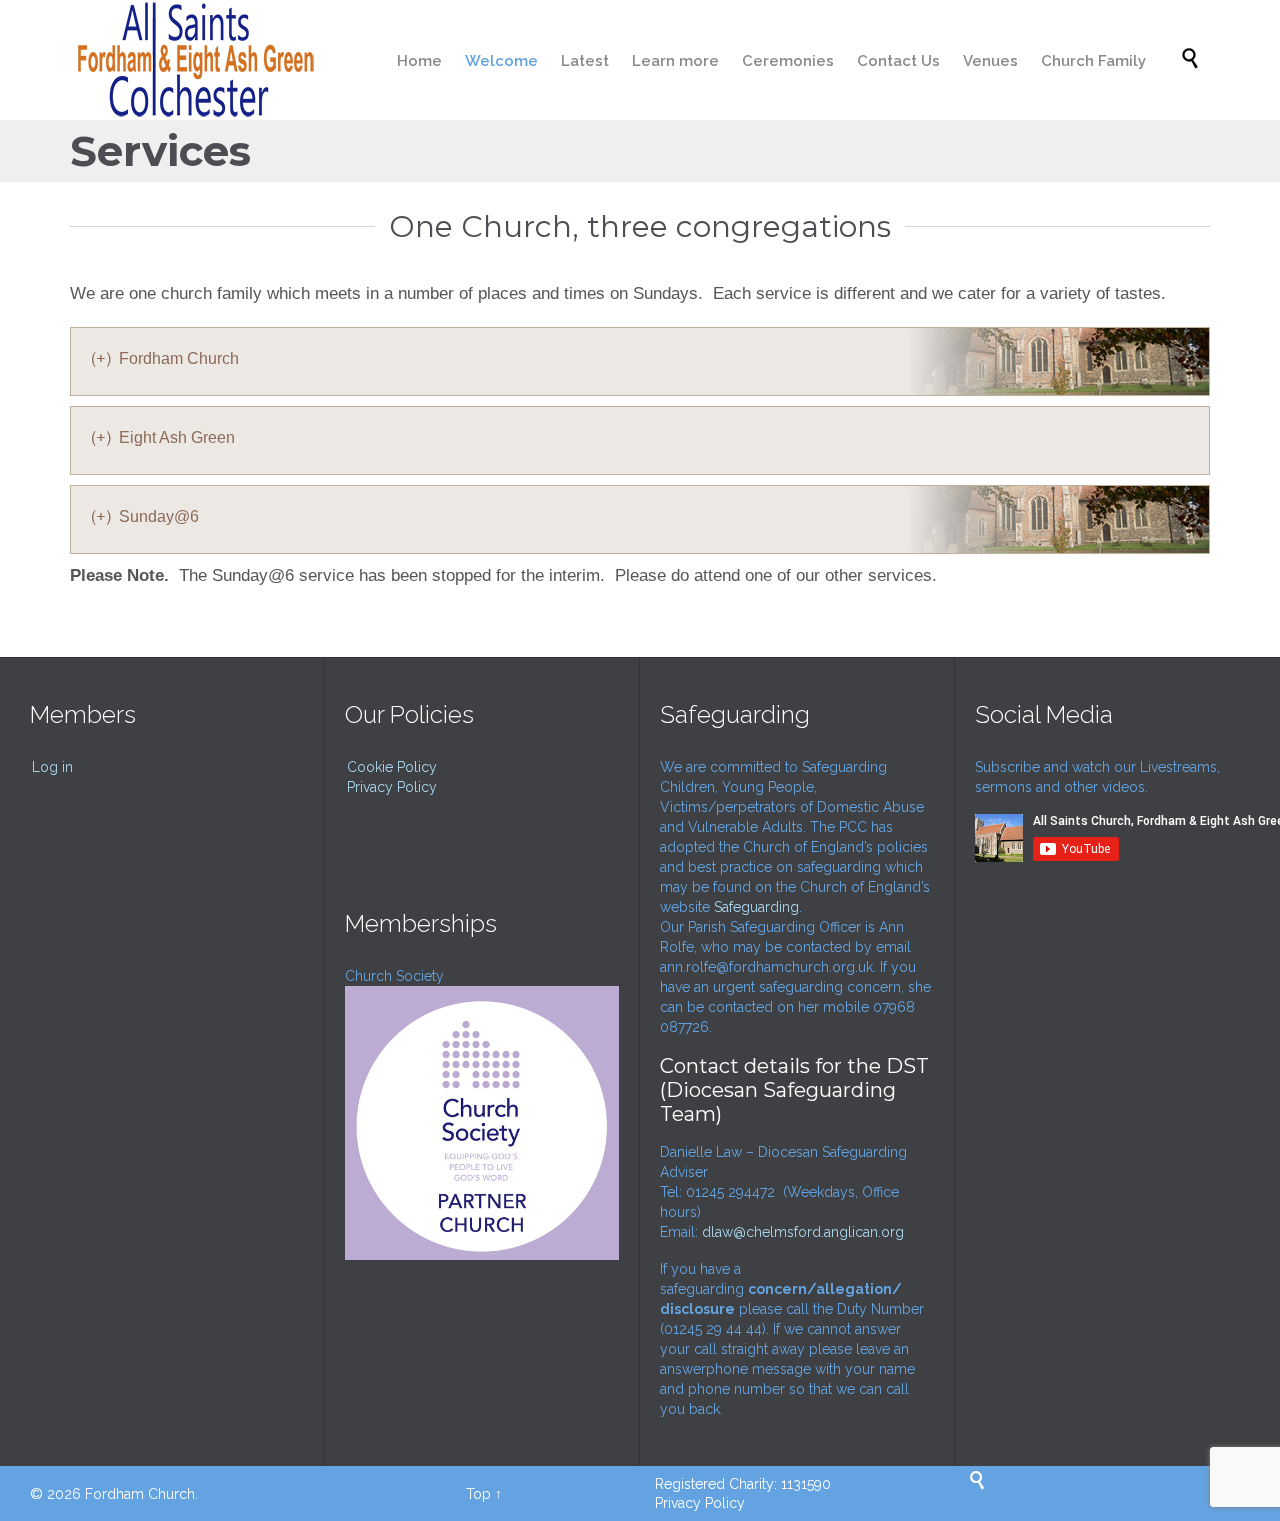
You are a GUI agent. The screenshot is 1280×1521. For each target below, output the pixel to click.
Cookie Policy (392, 767)
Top (478, 1494)
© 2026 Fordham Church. (114, 1494)
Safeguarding (756, 907)
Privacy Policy (392, 787)
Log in (52, 767)
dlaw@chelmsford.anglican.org (803, 1232)
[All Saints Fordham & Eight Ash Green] (192, 60)
